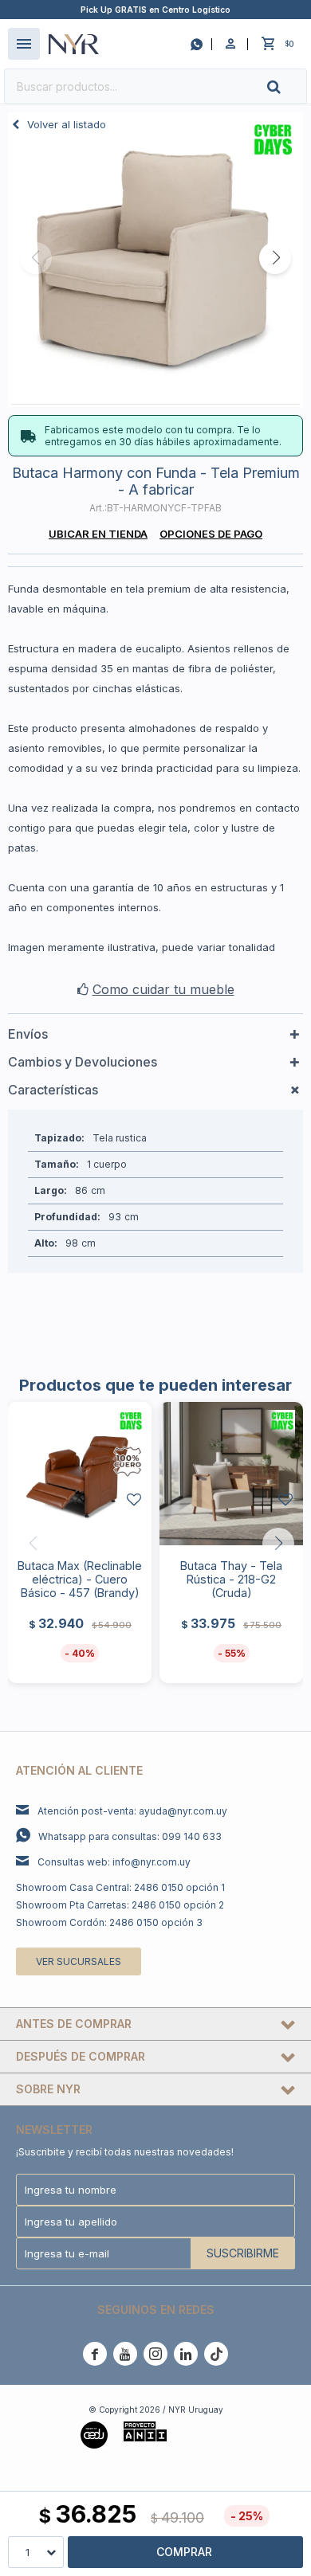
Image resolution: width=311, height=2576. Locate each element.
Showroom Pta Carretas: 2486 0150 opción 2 (120, 1905)
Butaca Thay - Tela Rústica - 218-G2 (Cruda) (231, 1579)
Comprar (184, 2552)
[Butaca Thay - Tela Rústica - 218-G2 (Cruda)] (231, 1474)
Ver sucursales (79, 1961)
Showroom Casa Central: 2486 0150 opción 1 (120, 1887)
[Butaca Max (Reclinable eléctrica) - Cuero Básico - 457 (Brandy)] (80, 1474)
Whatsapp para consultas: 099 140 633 (130, 1836)
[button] (287, 86)
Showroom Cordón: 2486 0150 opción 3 (109, 1922)
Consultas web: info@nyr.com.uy (114, 1862)
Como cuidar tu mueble (163, 989)
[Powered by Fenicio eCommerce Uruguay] (207, 2433)
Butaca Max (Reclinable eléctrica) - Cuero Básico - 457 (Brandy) (80, 1579)
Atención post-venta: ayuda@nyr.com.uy (132, 1811)
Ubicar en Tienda (98, 534)
